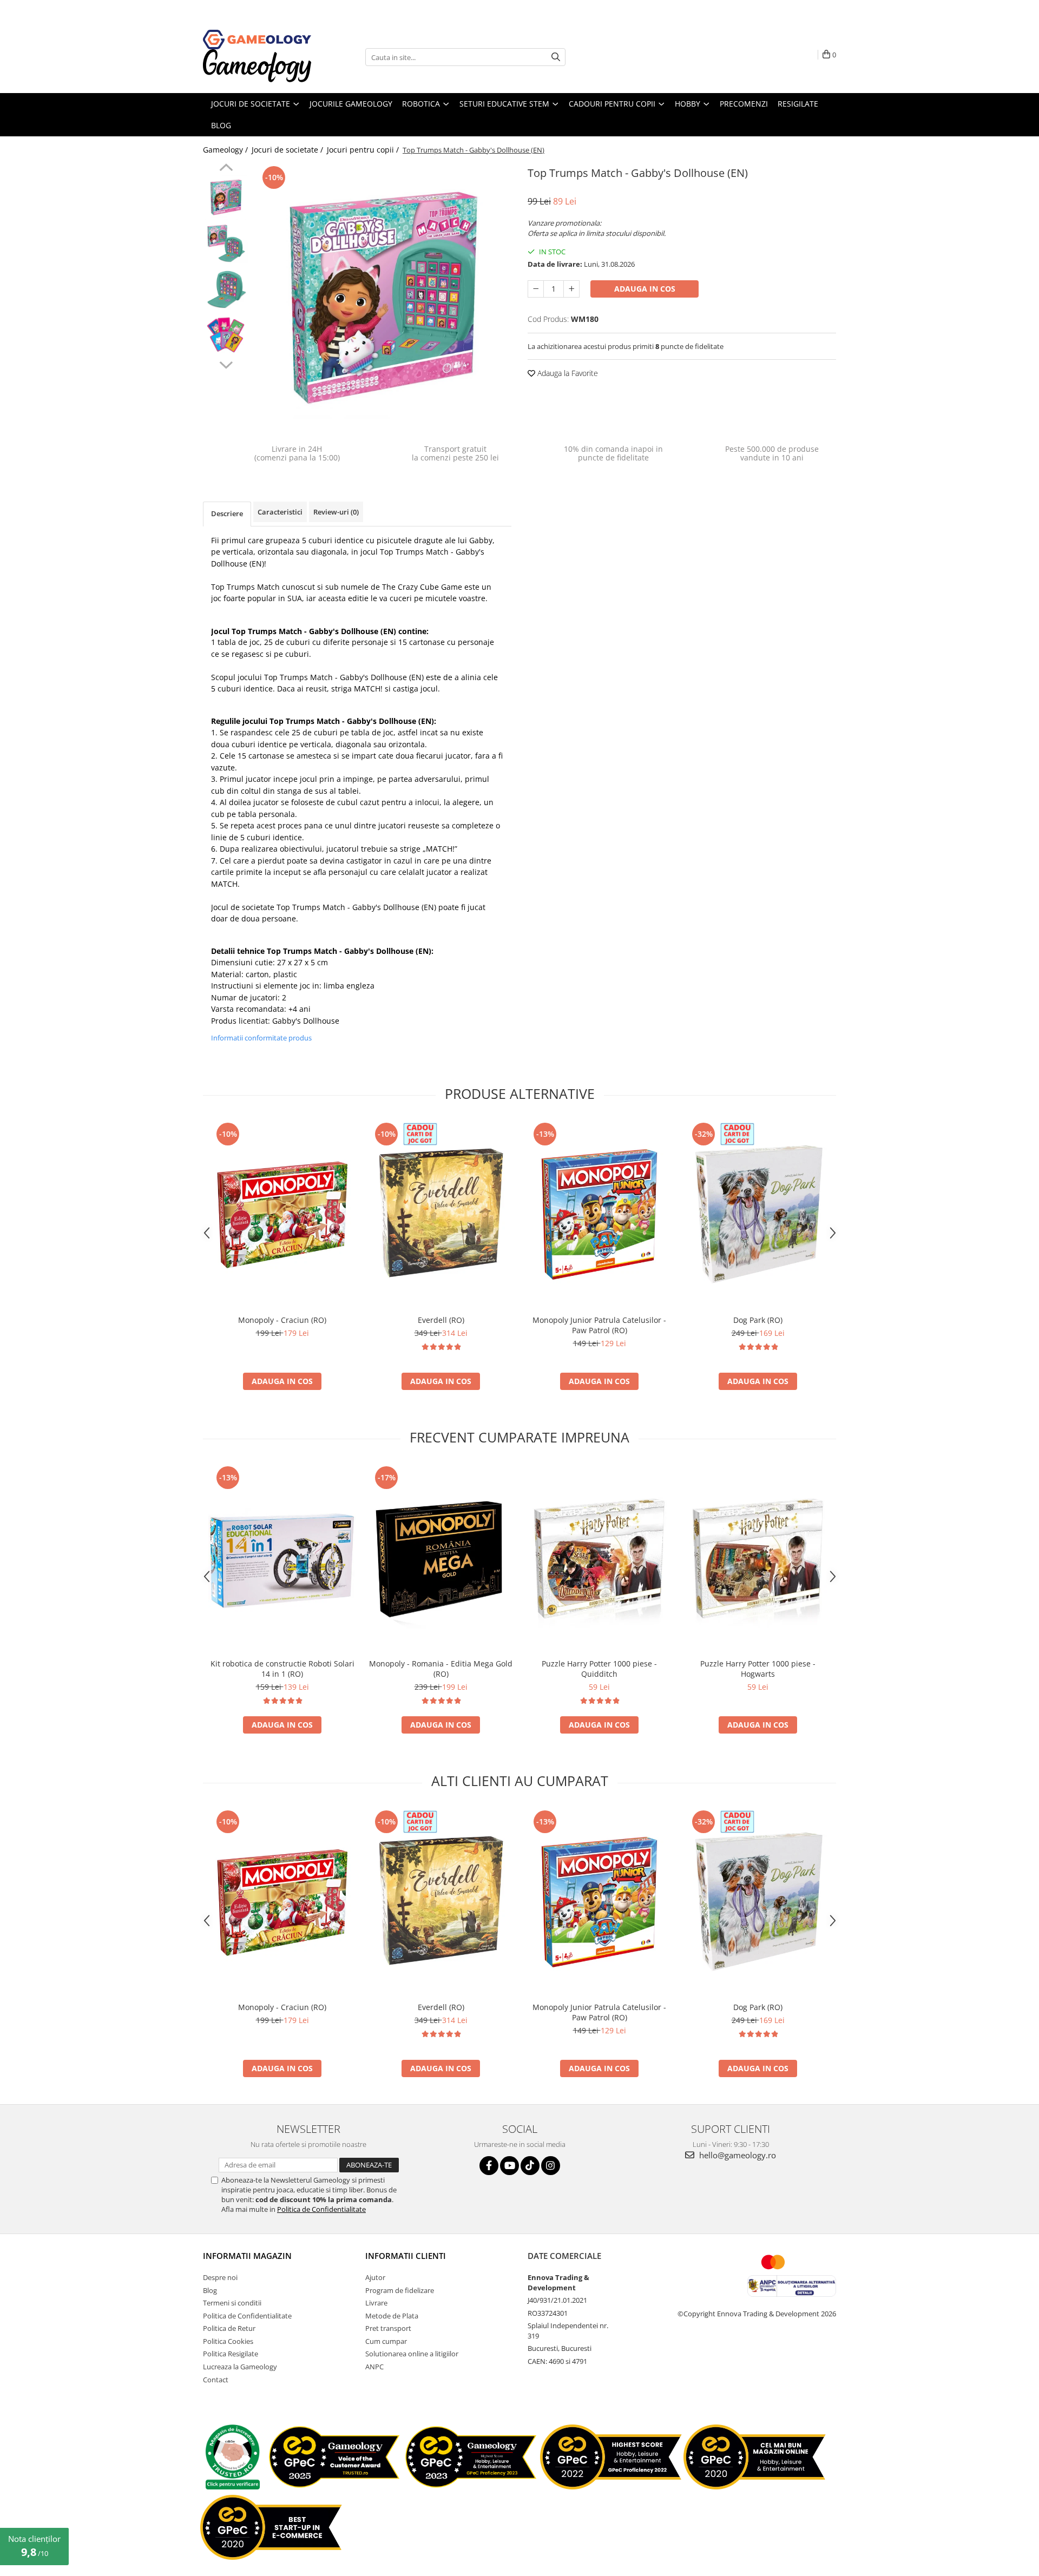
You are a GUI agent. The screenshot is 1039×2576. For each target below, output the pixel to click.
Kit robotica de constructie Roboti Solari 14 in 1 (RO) (282, 1669)
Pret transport (388, 2328)
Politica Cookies (228, 2341)
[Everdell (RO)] (441, 1214)
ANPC (374, 2367)
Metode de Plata (392, 2316)
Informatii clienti (406, 2256)
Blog (210, 2290)
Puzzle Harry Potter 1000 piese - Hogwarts (758, 1669)
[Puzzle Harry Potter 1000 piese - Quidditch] (599, 1558)
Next (226, 364)
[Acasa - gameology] (257, 39)
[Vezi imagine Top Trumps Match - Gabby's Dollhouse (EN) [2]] (226, 289)
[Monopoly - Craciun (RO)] (282, 1214)
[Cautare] (556, 57)
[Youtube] (509, 2166)
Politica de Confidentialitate (321, 2209)
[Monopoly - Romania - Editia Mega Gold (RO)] (441, 1558)
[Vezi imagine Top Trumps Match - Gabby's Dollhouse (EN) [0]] (226, 197)
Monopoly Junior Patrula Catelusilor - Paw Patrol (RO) (599, 1325)
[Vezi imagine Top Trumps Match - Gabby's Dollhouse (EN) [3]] (226, 335)
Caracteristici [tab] (280, 512)
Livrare (376, 2303)
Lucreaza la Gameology (240, 2367)
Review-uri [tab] (336, 512)
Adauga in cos (645, 289)
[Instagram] (551, 2166)
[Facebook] (489, 2166)
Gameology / (226, 150)
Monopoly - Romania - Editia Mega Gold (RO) (441, 1669)
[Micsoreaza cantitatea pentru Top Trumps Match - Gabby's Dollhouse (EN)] (536, 289)
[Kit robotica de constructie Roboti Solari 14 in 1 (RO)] (282, 1558)
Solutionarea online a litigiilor (412, 2354)
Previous (226, 169)
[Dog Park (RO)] (758, 1214)
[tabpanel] (383, 297)
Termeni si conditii (232, 2303)
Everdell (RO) (441, 1320)
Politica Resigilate (231, 2354)
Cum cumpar (386, 2341)
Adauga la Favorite (567, 373)
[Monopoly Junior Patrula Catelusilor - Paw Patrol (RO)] (599, 1214)
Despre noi (220, 2277)
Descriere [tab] (227, 513)
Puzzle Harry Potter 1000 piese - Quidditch (599, 1669)
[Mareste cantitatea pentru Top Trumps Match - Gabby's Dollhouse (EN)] (571, 289)
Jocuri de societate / (288, 150)
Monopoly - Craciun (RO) (282, 1320)
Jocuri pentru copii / (364, 150)
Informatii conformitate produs (261, 1038)
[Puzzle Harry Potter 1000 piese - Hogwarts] (758, 1558)
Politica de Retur (229, 2328)
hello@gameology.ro (736, 2155)
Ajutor (375, 2277)
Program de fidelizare (400, 2290)
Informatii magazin (247, 2256)
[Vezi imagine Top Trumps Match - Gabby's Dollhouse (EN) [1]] (226, 243)
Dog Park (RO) (758, 1320)
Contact (216, 2380)
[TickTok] (530, 2166)
